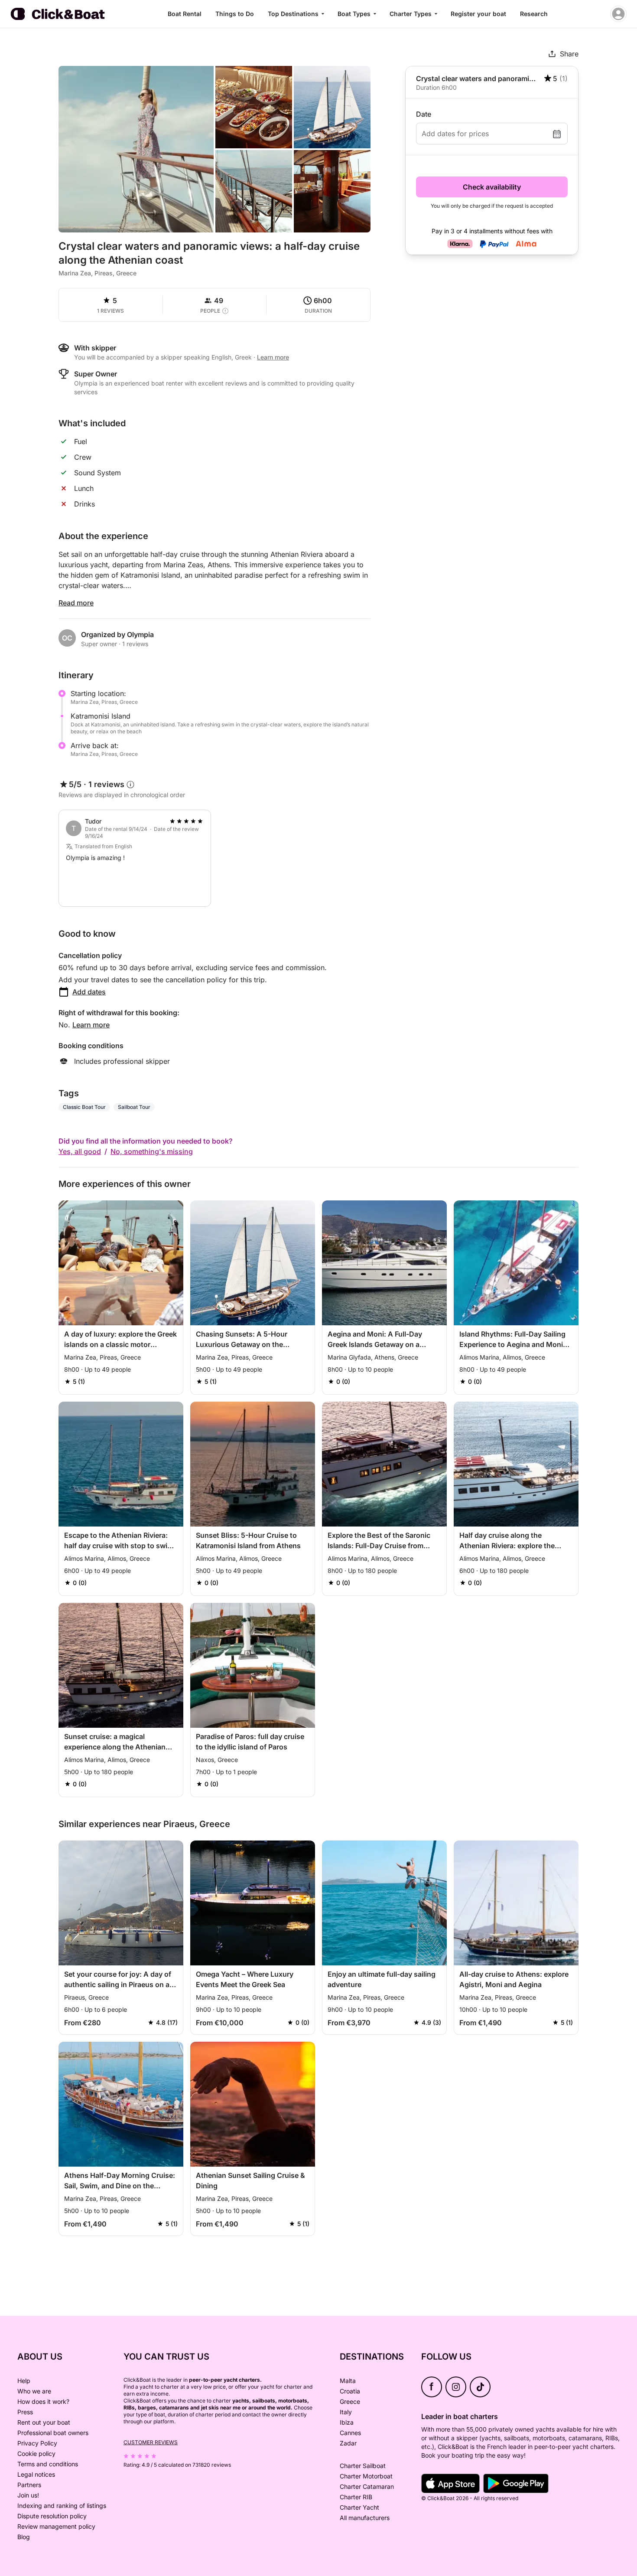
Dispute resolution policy (52, 2516)
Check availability (492, 187)
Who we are (34, 2391)
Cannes (350, 2433)
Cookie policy (36, 2453)
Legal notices (36, 2474)
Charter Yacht (359, 2507)
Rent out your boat (44, 2422)
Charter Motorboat (366, 2476)
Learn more (91, 1025)
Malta (348, 2381)
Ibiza (347, 2422)
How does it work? (43, 2401)
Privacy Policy (37, 2443)
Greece (350, 2401)
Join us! (28, 2495)
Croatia (350, 2391)
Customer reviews (151, 2442)
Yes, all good (80, 1151)
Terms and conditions (48, 2464)
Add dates (89, 992)
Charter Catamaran (367, 2486)
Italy (346, 2412)
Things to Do (235, 14)
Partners (29, 2485)
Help (24, 2381)
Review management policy (56, 2526)
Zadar (348, 2443)
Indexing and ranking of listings (62, 2506)
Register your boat (478, 14)
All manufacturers (365, 2518)
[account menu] (618, 14)
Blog (24, 2537)
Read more (76, 603)
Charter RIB (356, 2497)
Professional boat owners (53, 2433)
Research (534, 14)
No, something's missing (152, 1151)
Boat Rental (185, 14)
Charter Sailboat (363, 2466)
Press (25, 2412)
